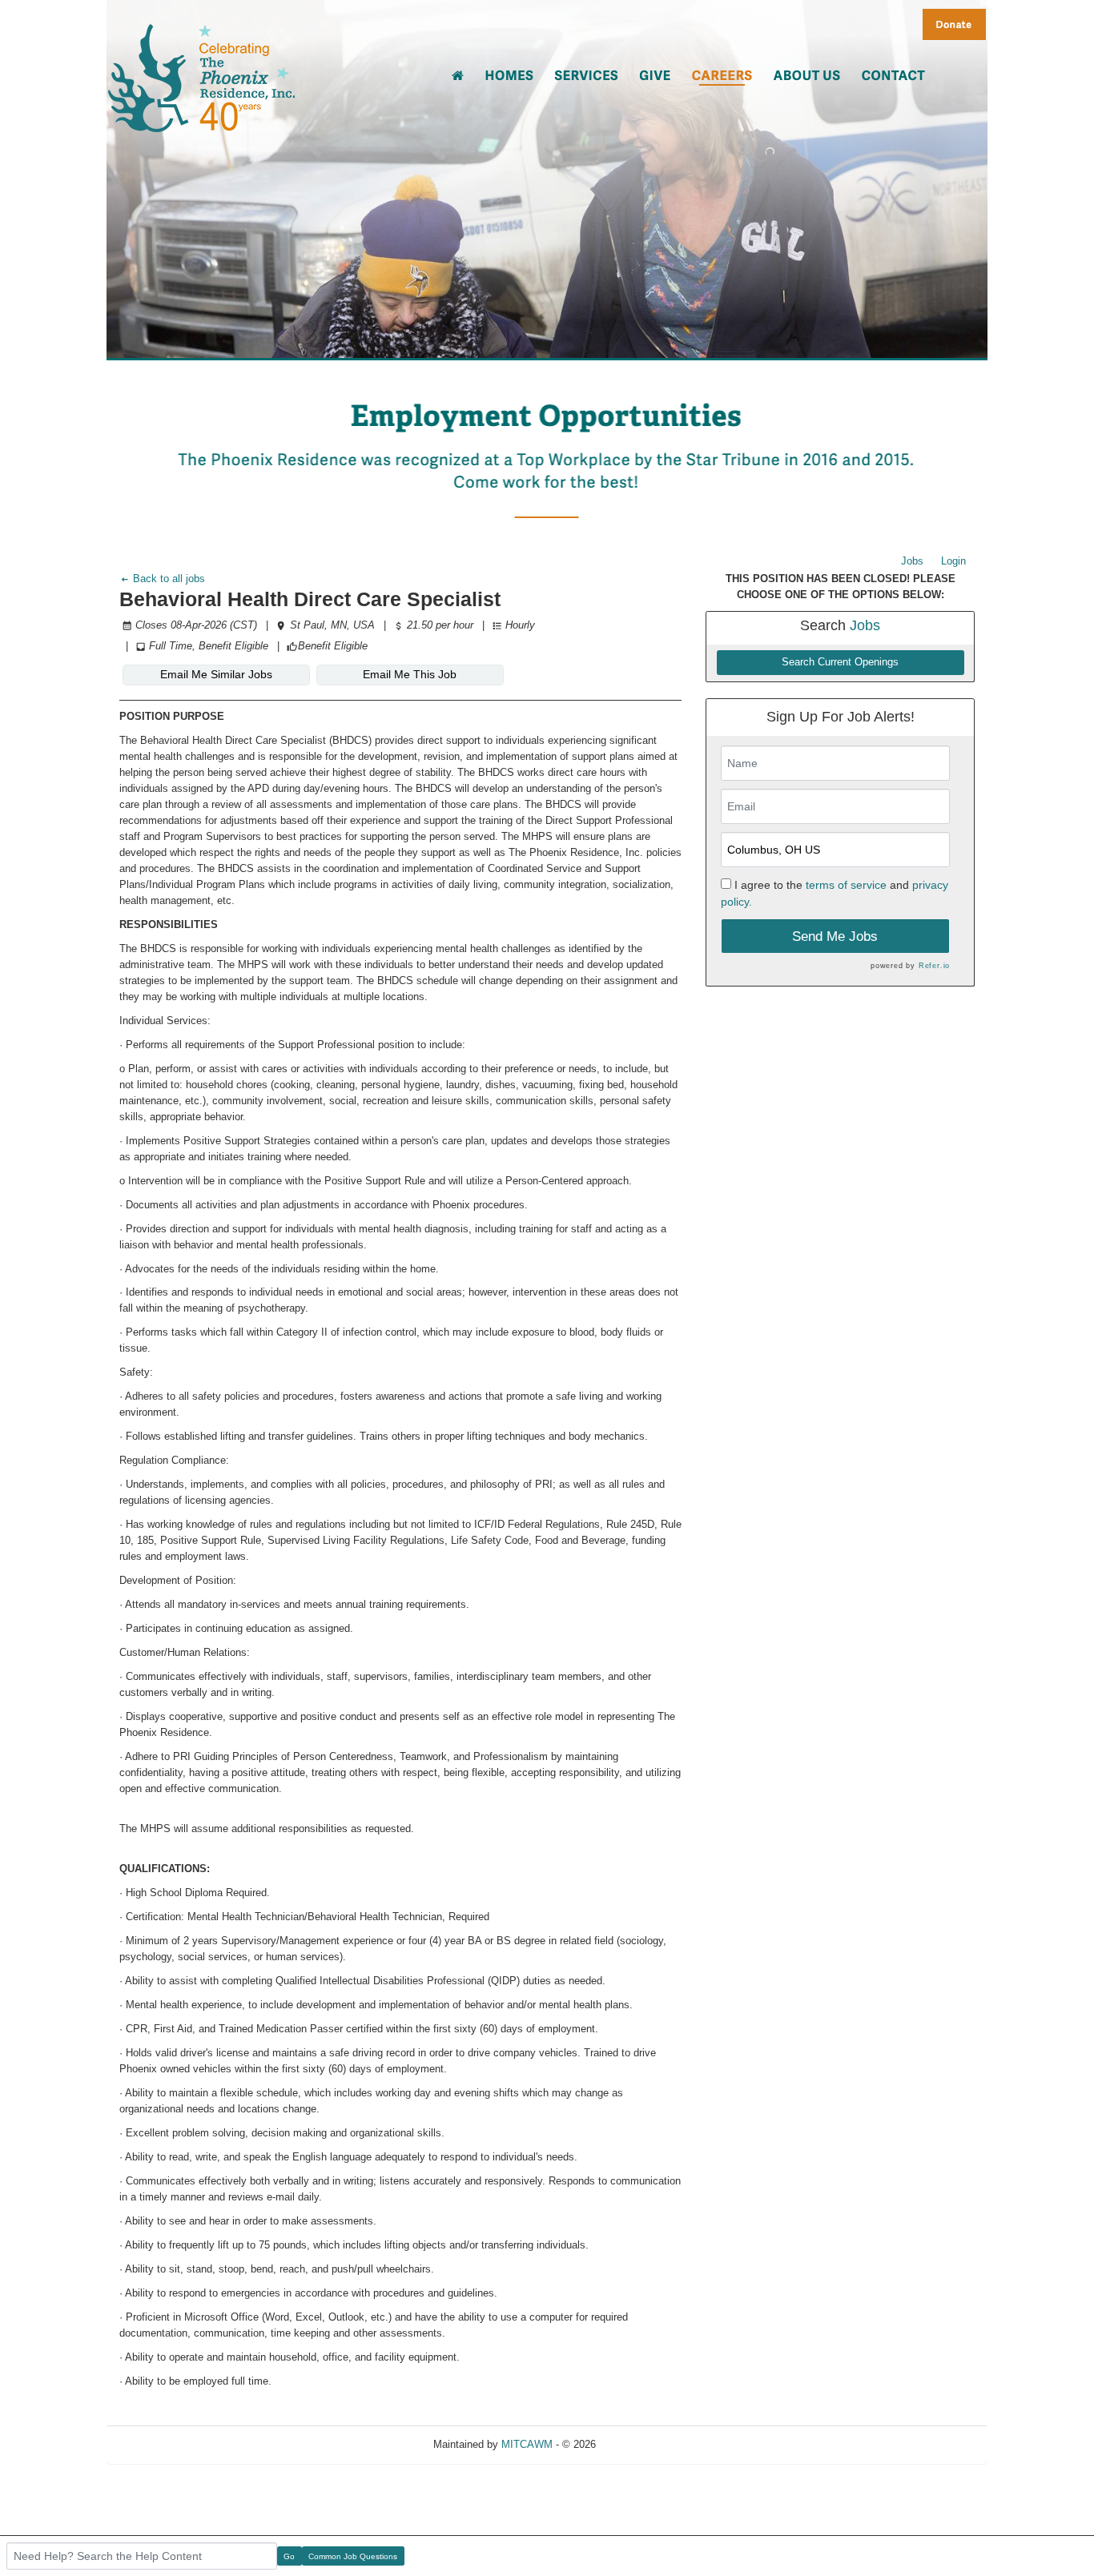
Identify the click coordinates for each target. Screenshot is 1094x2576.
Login (953, 561)
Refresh (643, 2444)
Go (289, 2556)
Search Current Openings (840, 662)
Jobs (912, 561)
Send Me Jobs (835, 936)
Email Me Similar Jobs (216, 674)
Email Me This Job (410, 674)
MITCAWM (527, 2444)
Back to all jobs (167, 579)
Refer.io (934, 966)
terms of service (846, 885)
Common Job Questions (353, 2556)
